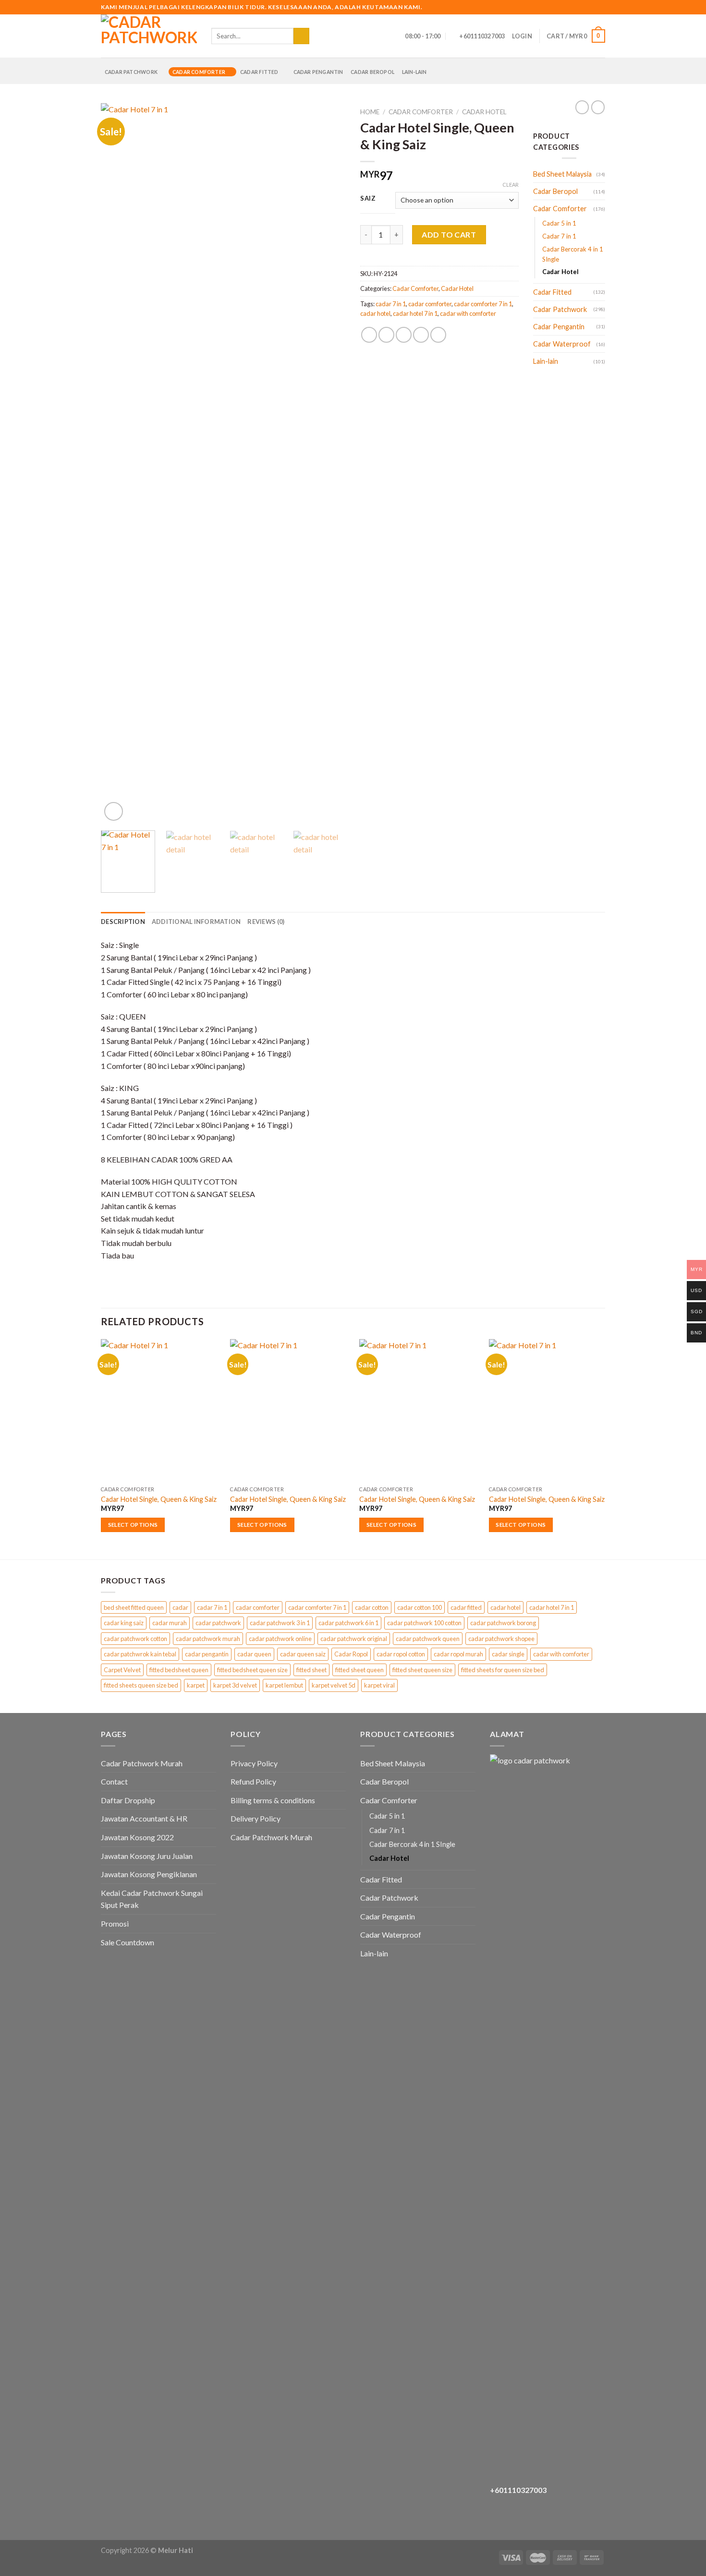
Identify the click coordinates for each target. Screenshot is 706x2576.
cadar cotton (372, 1607)
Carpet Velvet (122, 1670)
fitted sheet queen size (422, 1670)
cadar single (508, 1654)
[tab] (123, 922)
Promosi (115, 1923)
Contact (114, 1781)
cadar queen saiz (303, 1654)
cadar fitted (466, 1607)
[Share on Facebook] (369, 335)
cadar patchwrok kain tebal (140, 1654)
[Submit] (301, 36)
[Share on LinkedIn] (438, 335)
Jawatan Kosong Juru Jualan (147, 1856)
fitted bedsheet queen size (252, 1670)
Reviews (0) (266, 922)
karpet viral (379, 1685)
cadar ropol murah (458, 1654)
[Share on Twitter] (386, 335)
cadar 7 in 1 (391, 304)
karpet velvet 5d (334, 1685)
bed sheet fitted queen (134, 1607)
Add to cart (449, 234)
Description (123, 922)
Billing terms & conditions (273, 1800)
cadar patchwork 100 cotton (424, 1623)
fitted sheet (311, 1670)
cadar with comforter (468, 313)
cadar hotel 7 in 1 (415, 313)
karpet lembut (284, 1685)
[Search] (320, 36)
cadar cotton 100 (420, 1607)
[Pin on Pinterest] (421, 335)
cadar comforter (430, 304)
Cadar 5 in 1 (559, 223)
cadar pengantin (207, 1654)
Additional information (196, 922)
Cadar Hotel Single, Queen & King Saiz (159, 1499)
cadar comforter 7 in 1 (483, 304)
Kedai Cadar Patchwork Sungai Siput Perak (152, 1899)
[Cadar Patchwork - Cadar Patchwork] (149, 36)
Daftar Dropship (128, 1800)
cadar (180, 1607)
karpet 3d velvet (235, 1685)
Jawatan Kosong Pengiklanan (149, 1874)
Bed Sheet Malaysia (562, 174)
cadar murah (170, 1623)
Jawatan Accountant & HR (144, 1818)
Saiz (368, 199)
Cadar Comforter (199, 72)
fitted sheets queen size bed (141, 1685)
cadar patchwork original (354, 1639)
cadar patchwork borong (503, 1623)
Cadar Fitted (259, 72)
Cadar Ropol (351, 1654)
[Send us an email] (591, 7)
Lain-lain (414, 72)
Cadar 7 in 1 (559, 236)
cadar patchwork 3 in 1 (280, 1623)
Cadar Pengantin (318, 72)
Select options (133, 1525)
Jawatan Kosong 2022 (137, 1837)
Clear (511, 185)
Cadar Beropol (372, 72)
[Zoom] (114, 811)
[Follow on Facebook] (573, 7)
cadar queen (254, 1654)
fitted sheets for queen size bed (503, 1670)
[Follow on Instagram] (582, 7)
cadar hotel (375, 313)
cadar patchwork (218, 1623)
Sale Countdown (128, 1942)
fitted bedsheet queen (179, 1670)
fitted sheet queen (359, 1670)
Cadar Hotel (484, 112)
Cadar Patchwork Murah (142, 1763)
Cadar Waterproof (562, 344)
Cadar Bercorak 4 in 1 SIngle (573, 254)
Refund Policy (253, 1781)
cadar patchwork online (280, 1639)
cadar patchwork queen (428, 1639)
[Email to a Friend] (404, 335)
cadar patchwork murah (208, 1639)
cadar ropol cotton (401, 1654)
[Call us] (600, 7)
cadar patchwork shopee (501, 1639)
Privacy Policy (254, 1763)
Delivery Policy (256, 1818)
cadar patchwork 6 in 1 (348, 1623)
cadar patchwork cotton (135, 1639)
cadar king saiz (124, 1623)
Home (370, 112)
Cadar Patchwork (131, 72)
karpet (196, 1685)
